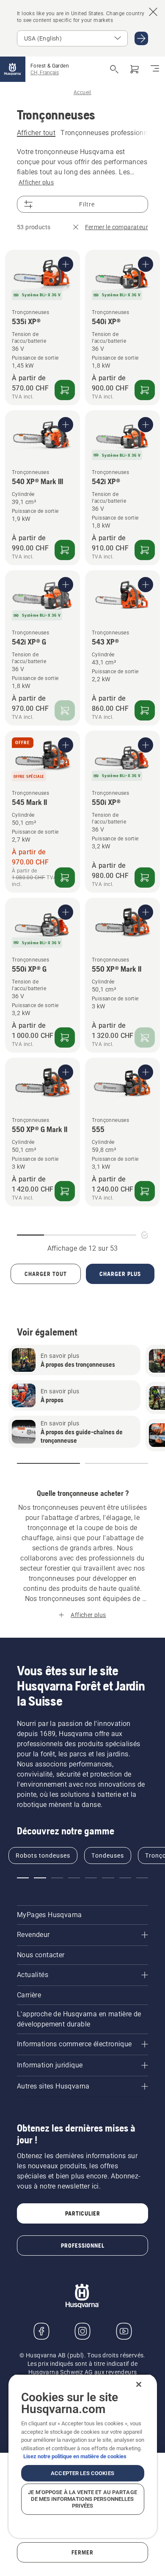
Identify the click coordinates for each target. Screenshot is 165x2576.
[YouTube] (124, 2331)
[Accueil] (13, 69)
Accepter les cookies (82, 2473)
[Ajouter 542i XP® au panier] (145, 550)
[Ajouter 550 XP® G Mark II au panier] (65, 1191)
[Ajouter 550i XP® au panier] (145, 878)
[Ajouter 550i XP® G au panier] (65, 1037)
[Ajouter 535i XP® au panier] (65, 390)
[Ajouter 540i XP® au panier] (145, 390)
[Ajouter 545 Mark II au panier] (65, 878)
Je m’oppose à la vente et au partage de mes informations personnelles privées (82, 2499)
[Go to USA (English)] (141, 38)
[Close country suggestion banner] (153, 12)
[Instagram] (82, 2331)
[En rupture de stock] (65, 710)
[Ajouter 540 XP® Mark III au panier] (65, 550)
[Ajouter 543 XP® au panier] (145, 710)
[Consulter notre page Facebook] (41, 2331)
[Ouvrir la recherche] (114, 69)
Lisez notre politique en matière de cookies (75, 2456)
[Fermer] (139, 2384)
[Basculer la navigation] (155, 69)
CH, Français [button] (45, 73)
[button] (48, 1463)
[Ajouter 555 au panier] (145, 1191)
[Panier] (135, 69)
